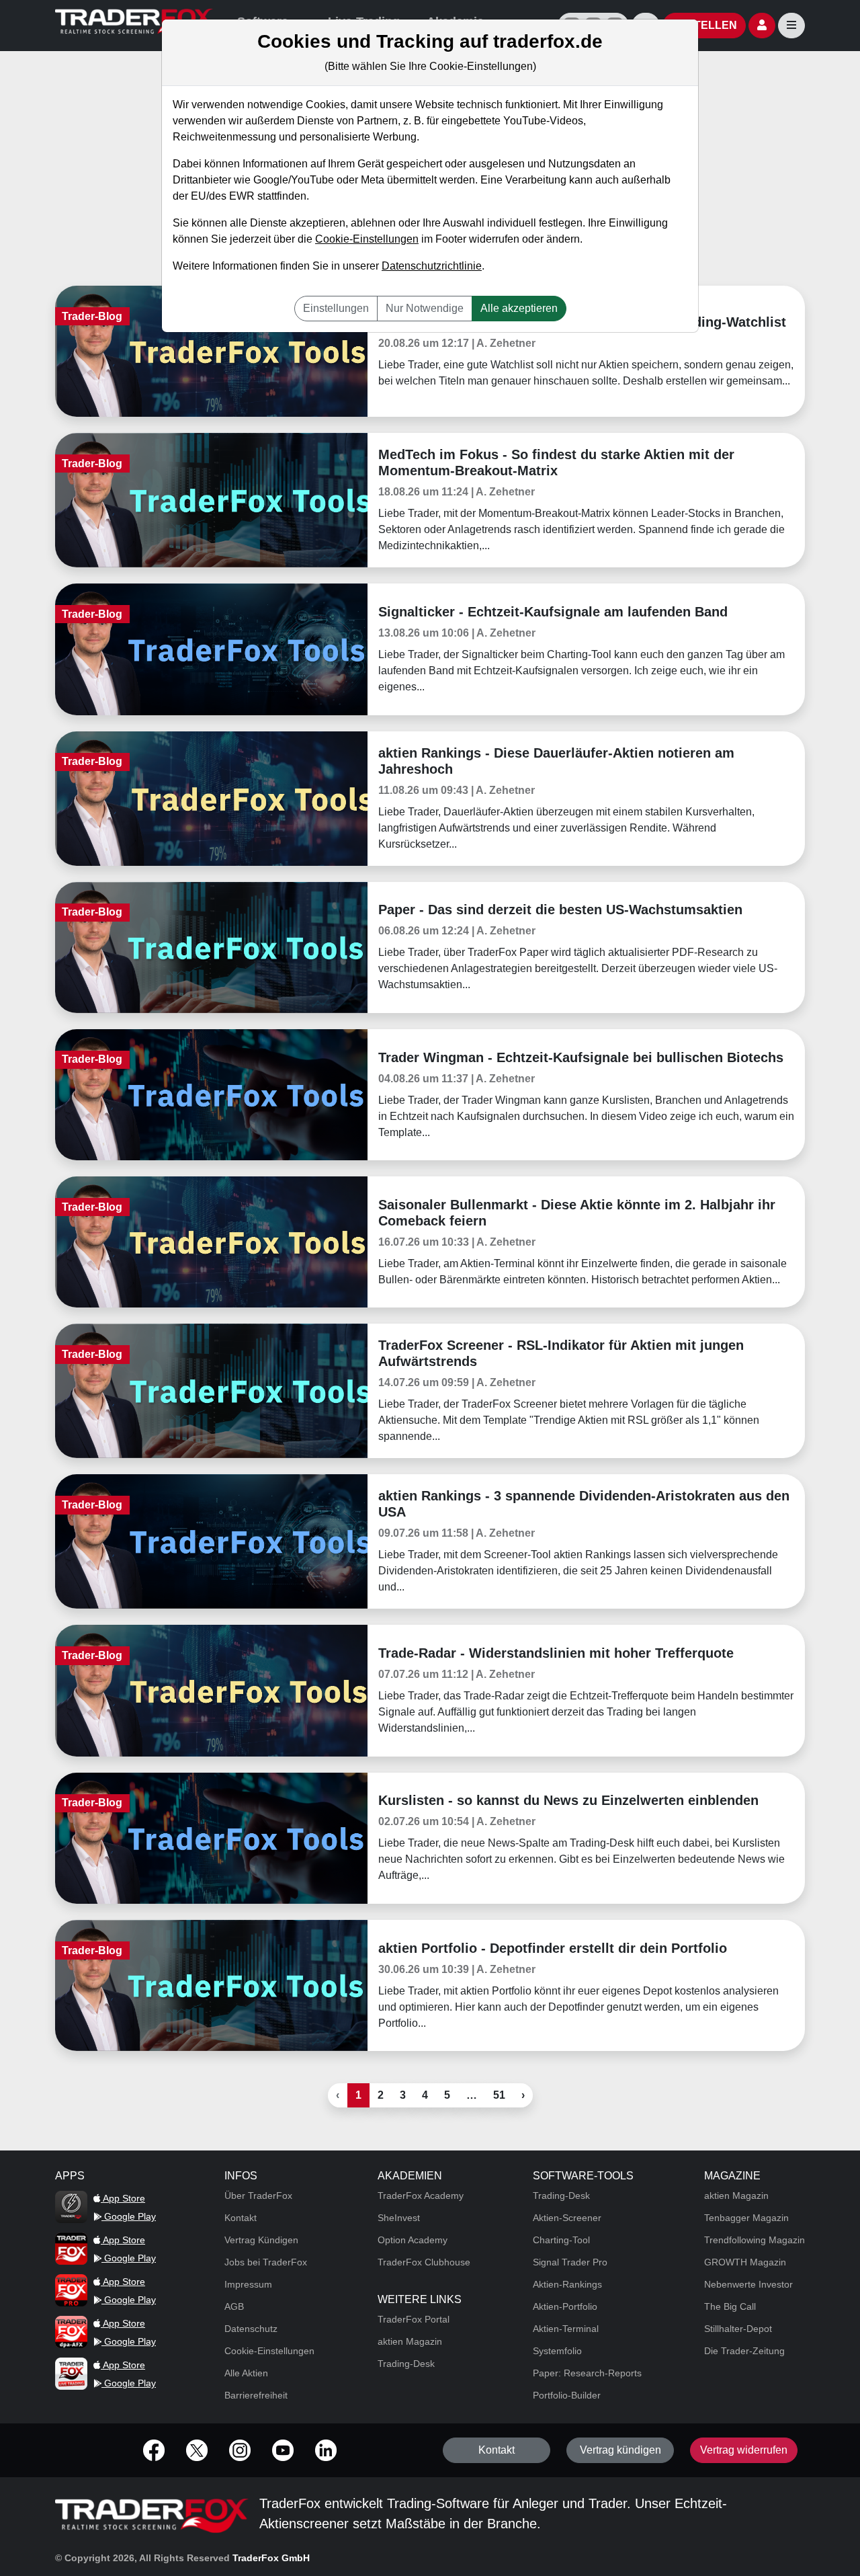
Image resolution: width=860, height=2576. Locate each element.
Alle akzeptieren (519, 308)
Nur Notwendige (425, 308)
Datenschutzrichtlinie (432, 266)
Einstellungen (336, 308)
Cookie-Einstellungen (367, 239)
